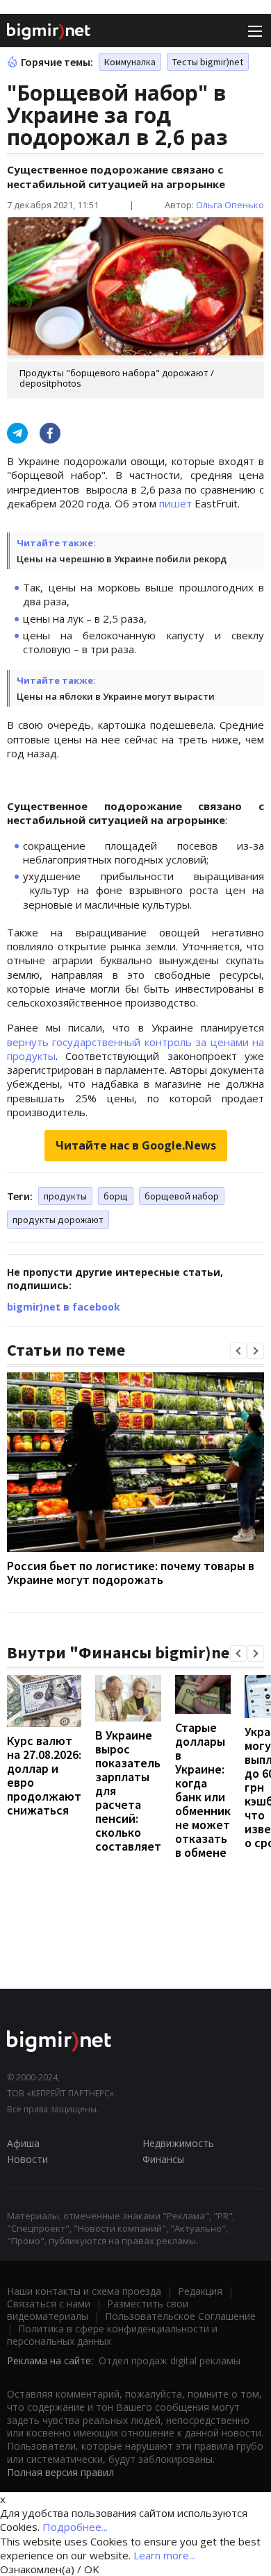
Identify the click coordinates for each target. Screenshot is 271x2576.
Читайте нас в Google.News (136, 1145)
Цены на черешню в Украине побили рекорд (122, 559)
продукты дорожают (58, 1220)
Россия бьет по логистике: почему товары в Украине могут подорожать (131, 1573)
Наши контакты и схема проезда (84, 2291)
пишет (175, 503)
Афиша (23, 2143)
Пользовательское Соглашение (180, 2316)
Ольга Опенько (230, 205)
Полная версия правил (60, 2472)
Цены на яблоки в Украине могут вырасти (116, 696)
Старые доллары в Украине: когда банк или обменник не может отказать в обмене (203, 1790)
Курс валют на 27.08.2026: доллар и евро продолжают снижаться (44, 1775)
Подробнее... (75, 2527)
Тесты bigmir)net (208, 62)
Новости (27, 2159)
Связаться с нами (49, 2304)
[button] (238, 1351)
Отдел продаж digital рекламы (170, 2360)
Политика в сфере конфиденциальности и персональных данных (112, 2335)
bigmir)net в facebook (64, 1307)
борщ (116, 1196)
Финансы (163, 2159)
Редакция (200, 2291)
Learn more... (164, 2555)
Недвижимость (178, 2143)
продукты (65, 1196)
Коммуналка (130, 62)
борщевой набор (182, 1196)
